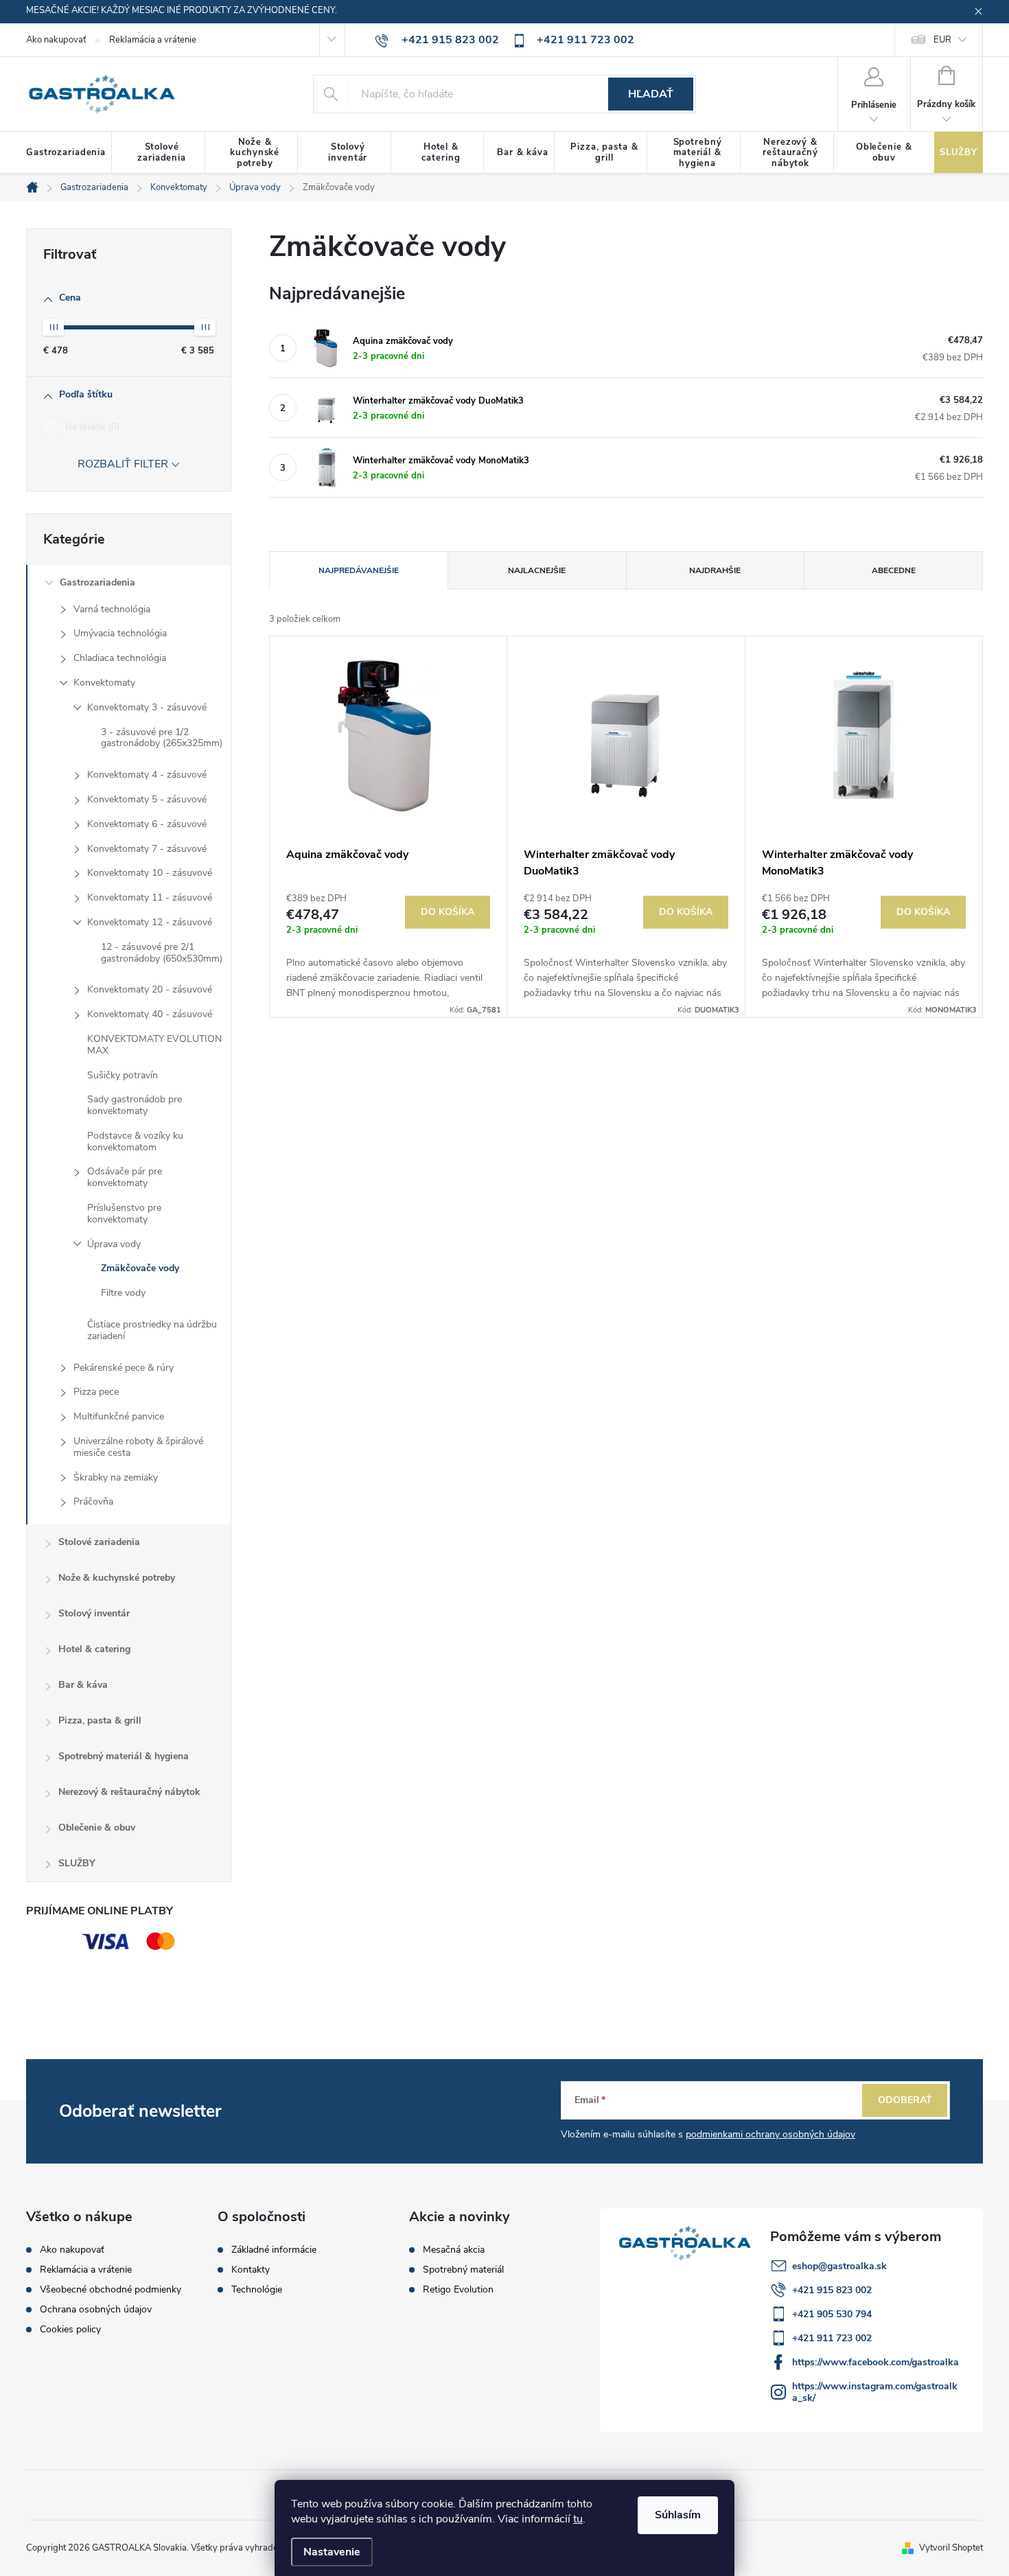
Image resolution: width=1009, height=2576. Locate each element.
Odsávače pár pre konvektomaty (125, 1177)
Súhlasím (678, 2515)
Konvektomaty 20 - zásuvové (150, 989)
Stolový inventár (94, 1613)
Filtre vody (123, 1293)
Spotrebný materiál (463, 2270)
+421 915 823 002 (832, 2290)
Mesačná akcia (454, 2250)
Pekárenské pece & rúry (124, 1368)
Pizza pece (96, 1392)
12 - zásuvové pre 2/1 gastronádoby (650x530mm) (162, 953)
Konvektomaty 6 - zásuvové (147, 824)
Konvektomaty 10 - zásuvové (150, 873)
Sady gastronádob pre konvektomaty (135, 1105)
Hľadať (651, 94)
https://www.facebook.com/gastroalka (875, 2362)
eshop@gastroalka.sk (839, 2266)
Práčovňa (93, 1501)
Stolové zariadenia (99, 1542)
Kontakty (251, 2270)
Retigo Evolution (458, 2290)
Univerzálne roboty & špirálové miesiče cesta (138, 1447)
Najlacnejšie (537, 570)
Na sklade (91, 427)
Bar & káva (83, 1685)
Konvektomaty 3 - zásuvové (147, 707)
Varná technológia (112, 609)
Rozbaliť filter (123, 464)
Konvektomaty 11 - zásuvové (150, 897)
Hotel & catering (94, 1649)
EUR (942, 40)
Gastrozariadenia (97, 582)
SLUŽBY (77, 1863)
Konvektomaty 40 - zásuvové (150, 1014)
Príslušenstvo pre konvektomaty (124, 1214)
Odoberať (905, 2100)
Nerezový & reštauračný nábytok (129, 1792)
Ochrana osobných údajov (96, 2309)
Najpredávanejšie (359, 570)
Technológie (257, 2290)
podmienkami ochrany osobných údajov (770, 2134)
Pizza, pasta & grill (100, 1720)
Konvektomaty (104, 683)
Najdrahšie (715, 570)
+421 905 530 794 (832, 2314)
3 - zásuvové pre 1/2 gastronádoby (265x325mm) (162, 738)
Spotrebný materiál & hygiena (124, 1756)
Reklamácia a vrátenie (153, 40)
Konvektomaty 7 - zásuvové (147, 849)
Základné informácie (274, 2250)
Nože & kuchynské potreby (117, 1578)
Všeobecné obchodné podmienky (111, 2289)
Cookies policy (70, 2329)
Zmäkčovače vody (140, 1268)
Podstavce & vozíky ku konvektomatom (135, 1141)
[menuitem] (69, 153)
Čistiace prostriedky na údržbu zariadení (152, 1330)
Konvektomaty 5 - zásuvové (147, 799)
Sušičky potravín (123, 1075)
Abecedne (894, 570)
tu (578, 2519)
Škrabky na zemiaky (116, 1477)
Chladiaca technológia (120, 658)
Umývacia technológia (120, 633)
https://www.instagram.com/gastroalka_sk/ (875, 2392)
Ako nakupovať (56, 40)
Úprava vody (114, 1244)
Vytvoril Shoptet (951, 2548)
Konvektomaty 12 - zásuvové (150, 922)
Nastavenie (332, 2552)
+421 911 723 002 (832, 2338)
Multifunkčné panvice (119, 1416)
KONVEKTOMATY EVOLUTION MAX (154, 1045)
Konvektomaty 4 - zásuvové (147, 775)
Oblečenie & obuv (97, 1827)
